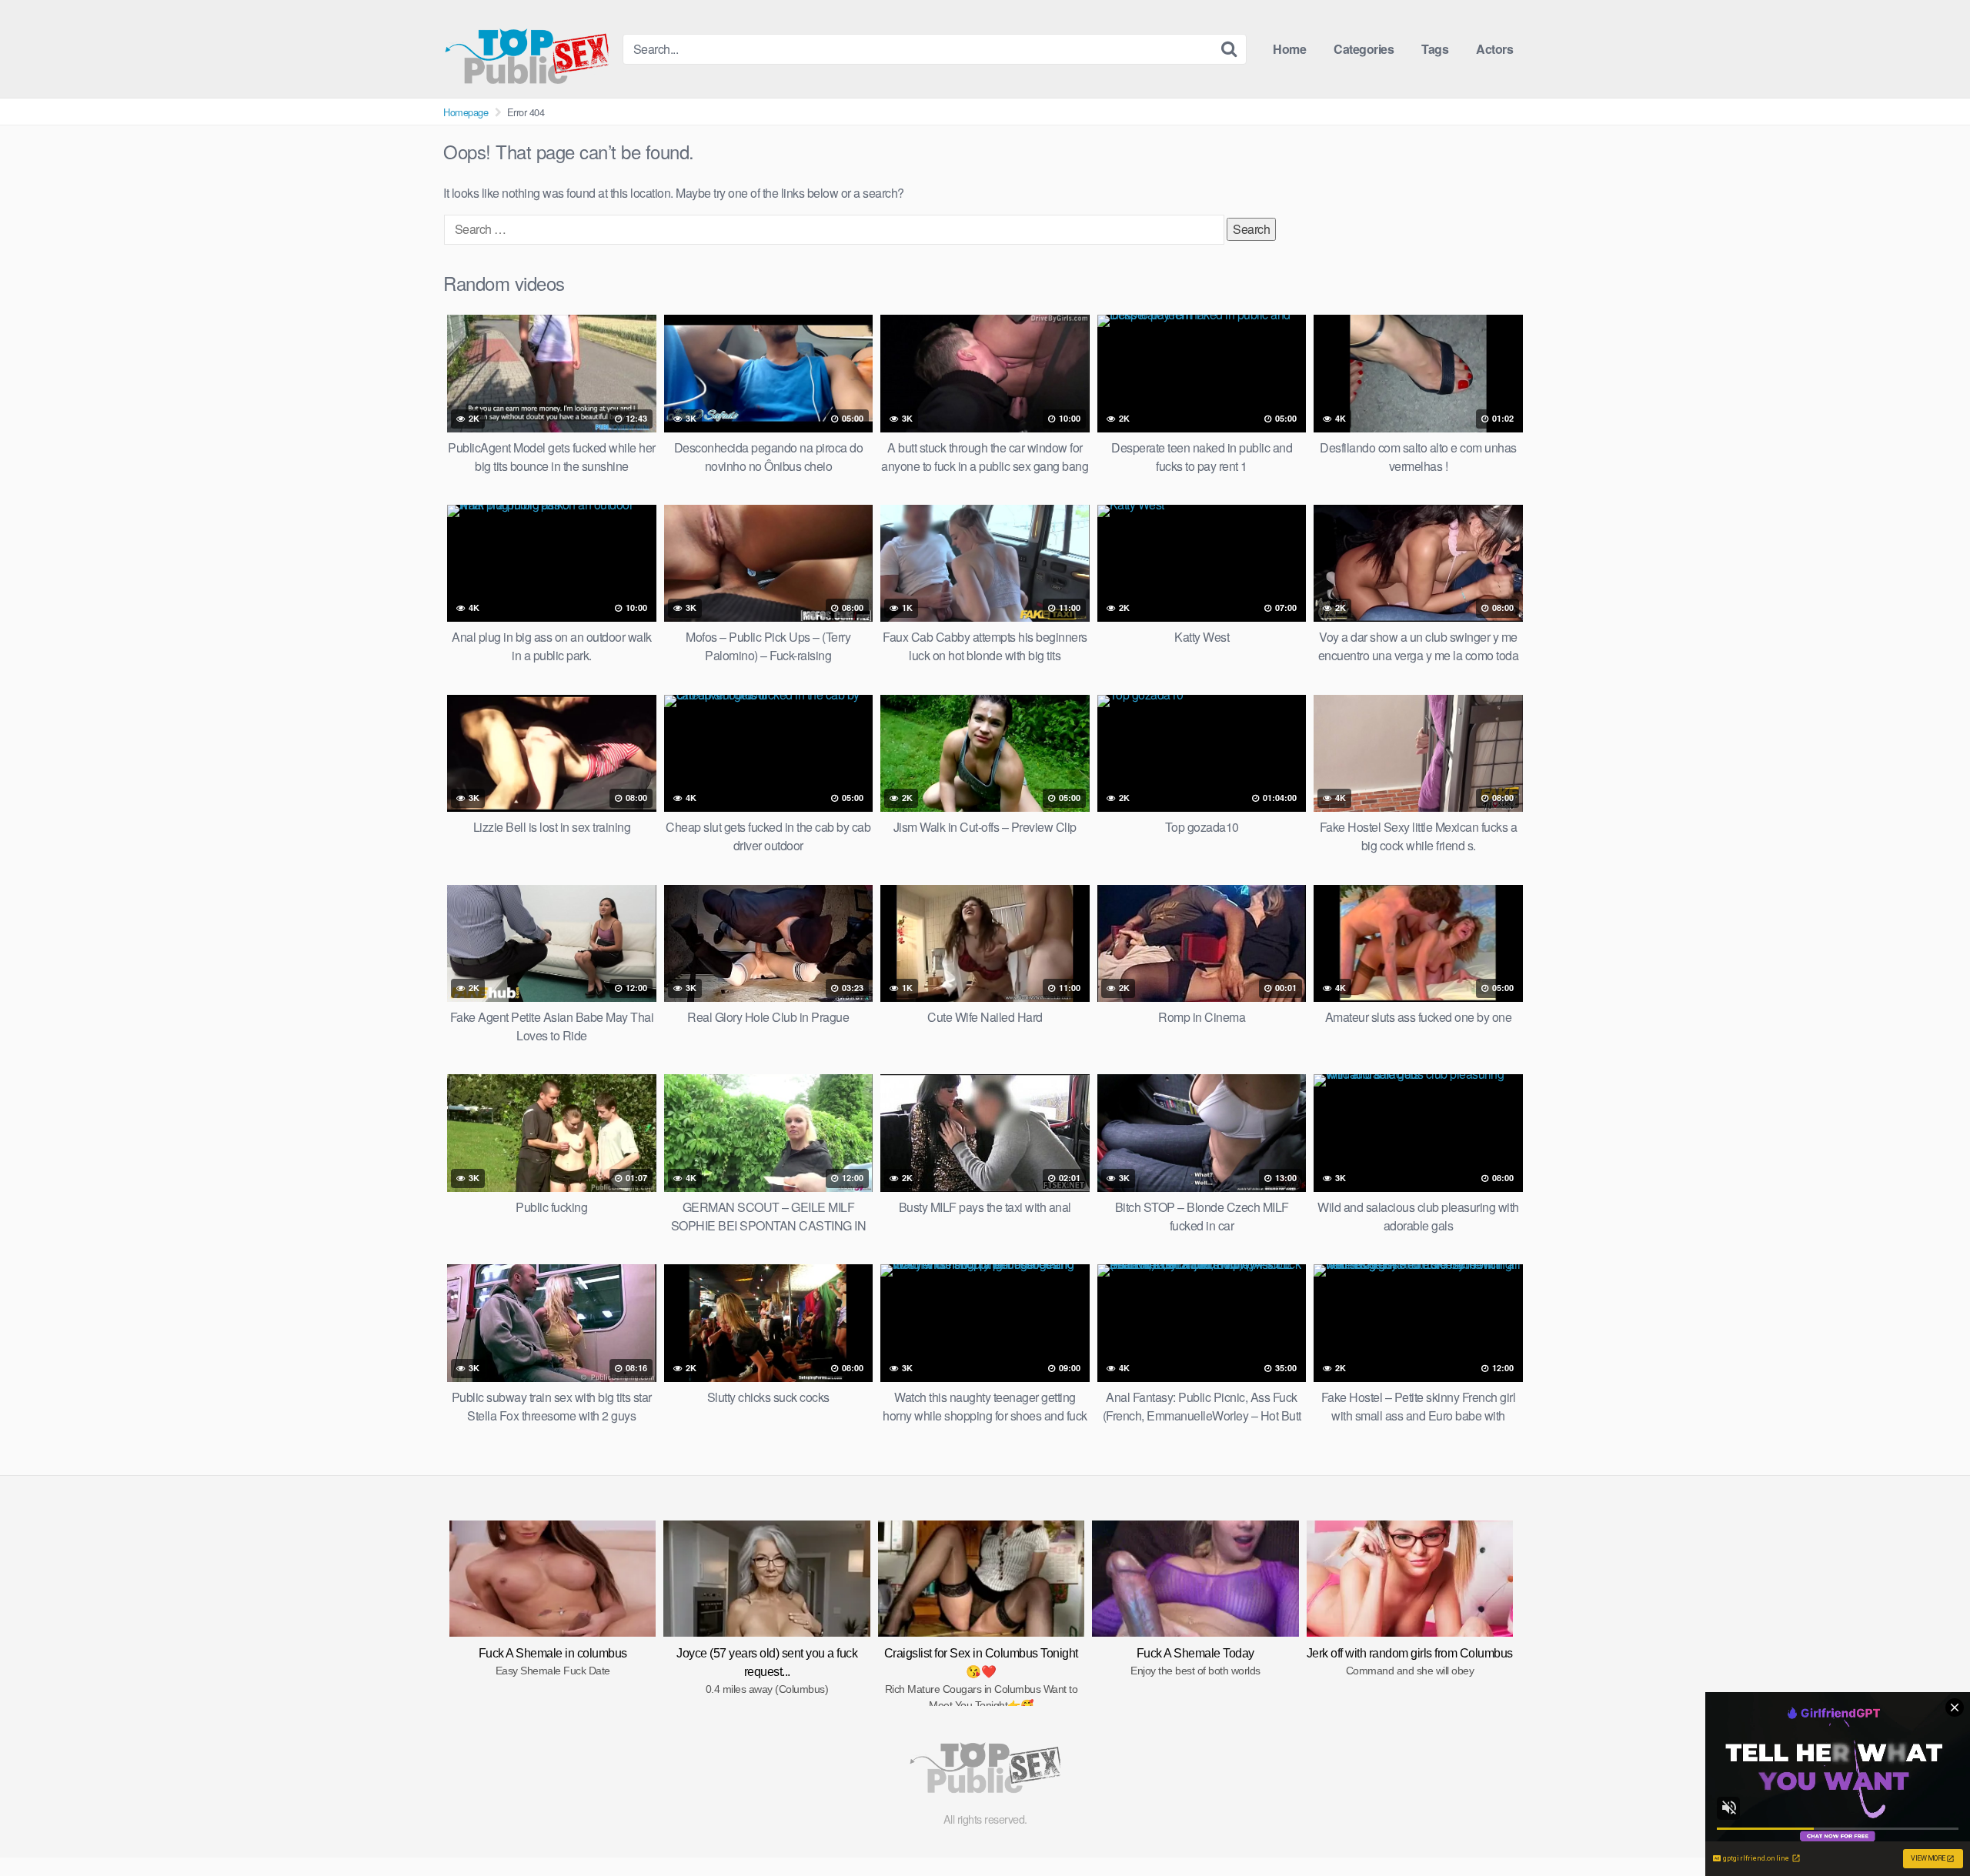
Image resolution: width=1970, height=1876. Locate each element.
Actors (1494, 49)
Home (1289, 49)
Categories (1364, 49)
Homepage (466, 112)
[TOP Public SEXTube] (527, 49)
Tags (1435, 49)
